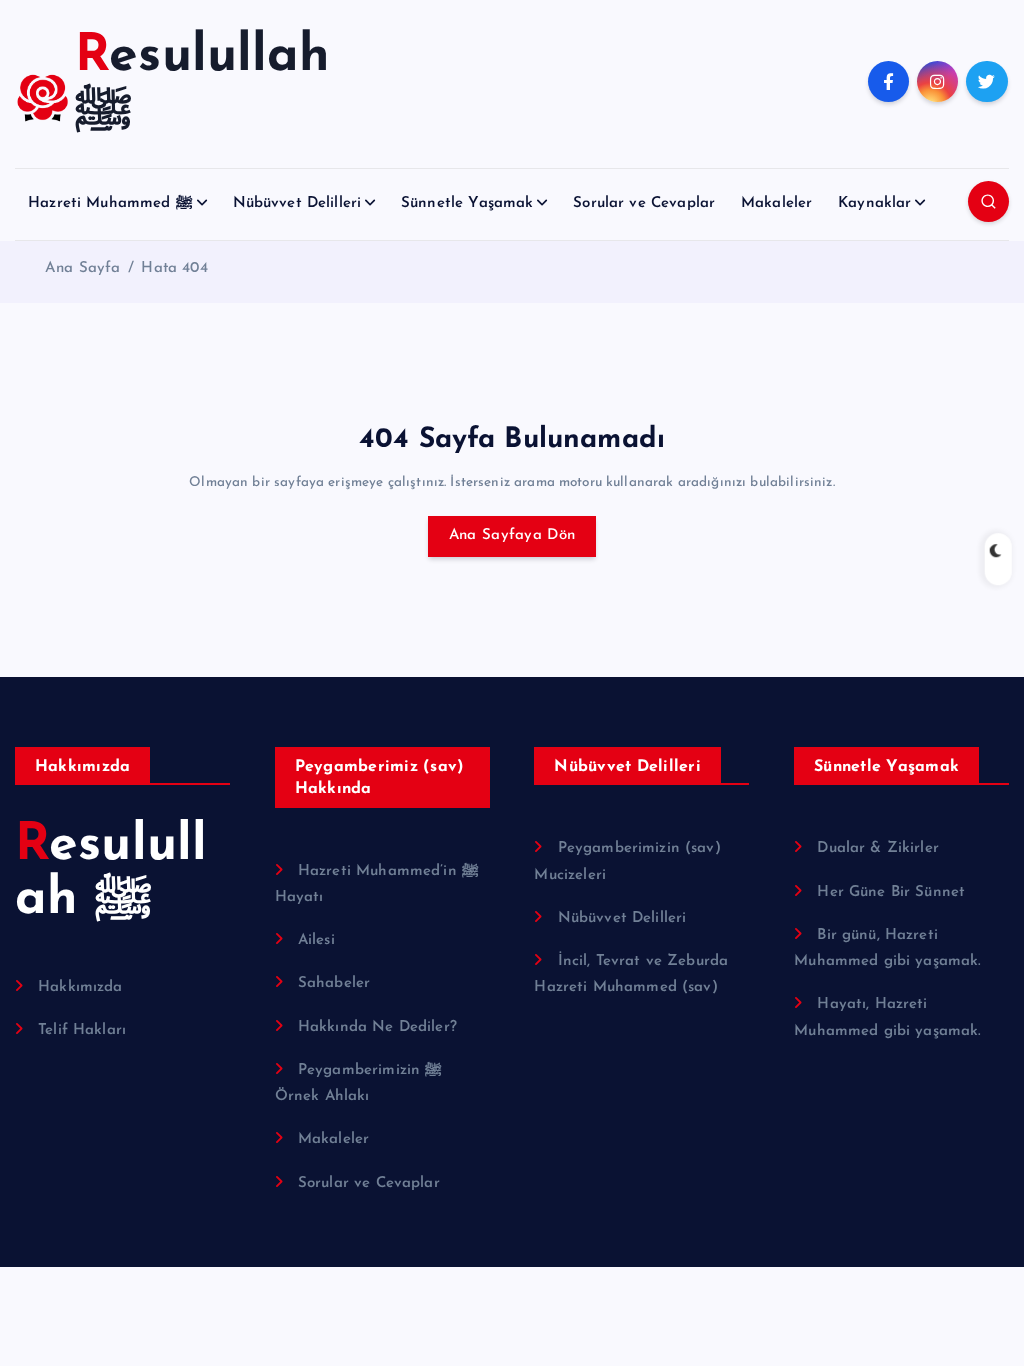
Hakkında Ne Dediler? (377, 1027)
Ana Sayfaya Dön (512, 535)
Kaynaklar (874, 203)
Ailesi (316, 940)
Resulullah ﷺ (111, 873)
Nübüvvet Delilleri (297, 203)
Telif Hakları (82, 1030)
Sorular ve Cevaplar (644, 203)
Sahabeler (334, 983)
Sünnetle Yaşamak (467, 203)
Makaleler (776, 203)
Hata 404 (174, 268)
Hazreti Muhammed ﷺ (110, 203)
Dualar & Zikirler (878, 848)
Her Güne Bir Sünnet (891, 892)
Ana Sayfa (82, 268)
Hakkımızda (80, 987)
